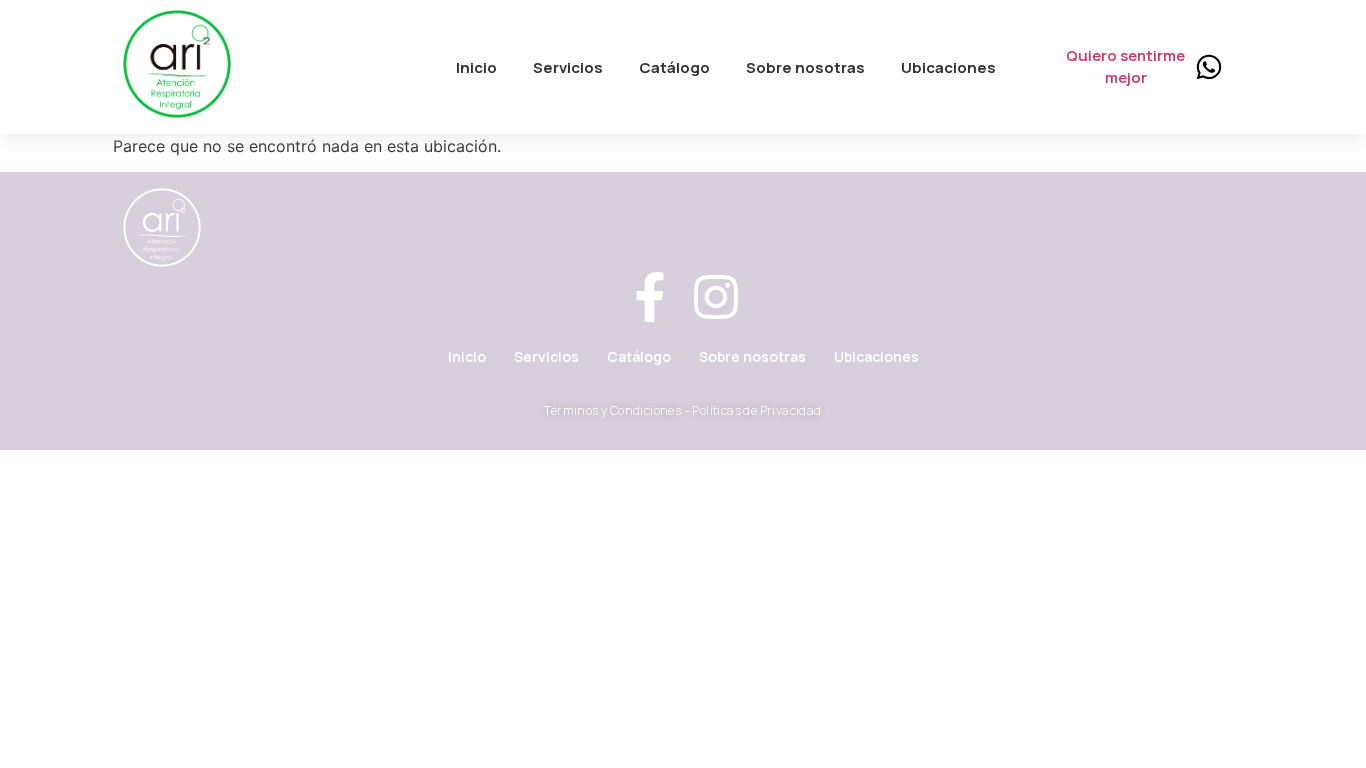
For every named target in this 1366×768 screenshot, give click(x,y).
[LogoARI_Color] (177, 64)
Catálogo (639, 356)
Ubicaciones (876, 356)
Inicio (467, 356)
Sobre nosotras (752, 356)
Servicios (546, 356)
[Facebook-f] (650, 300)
